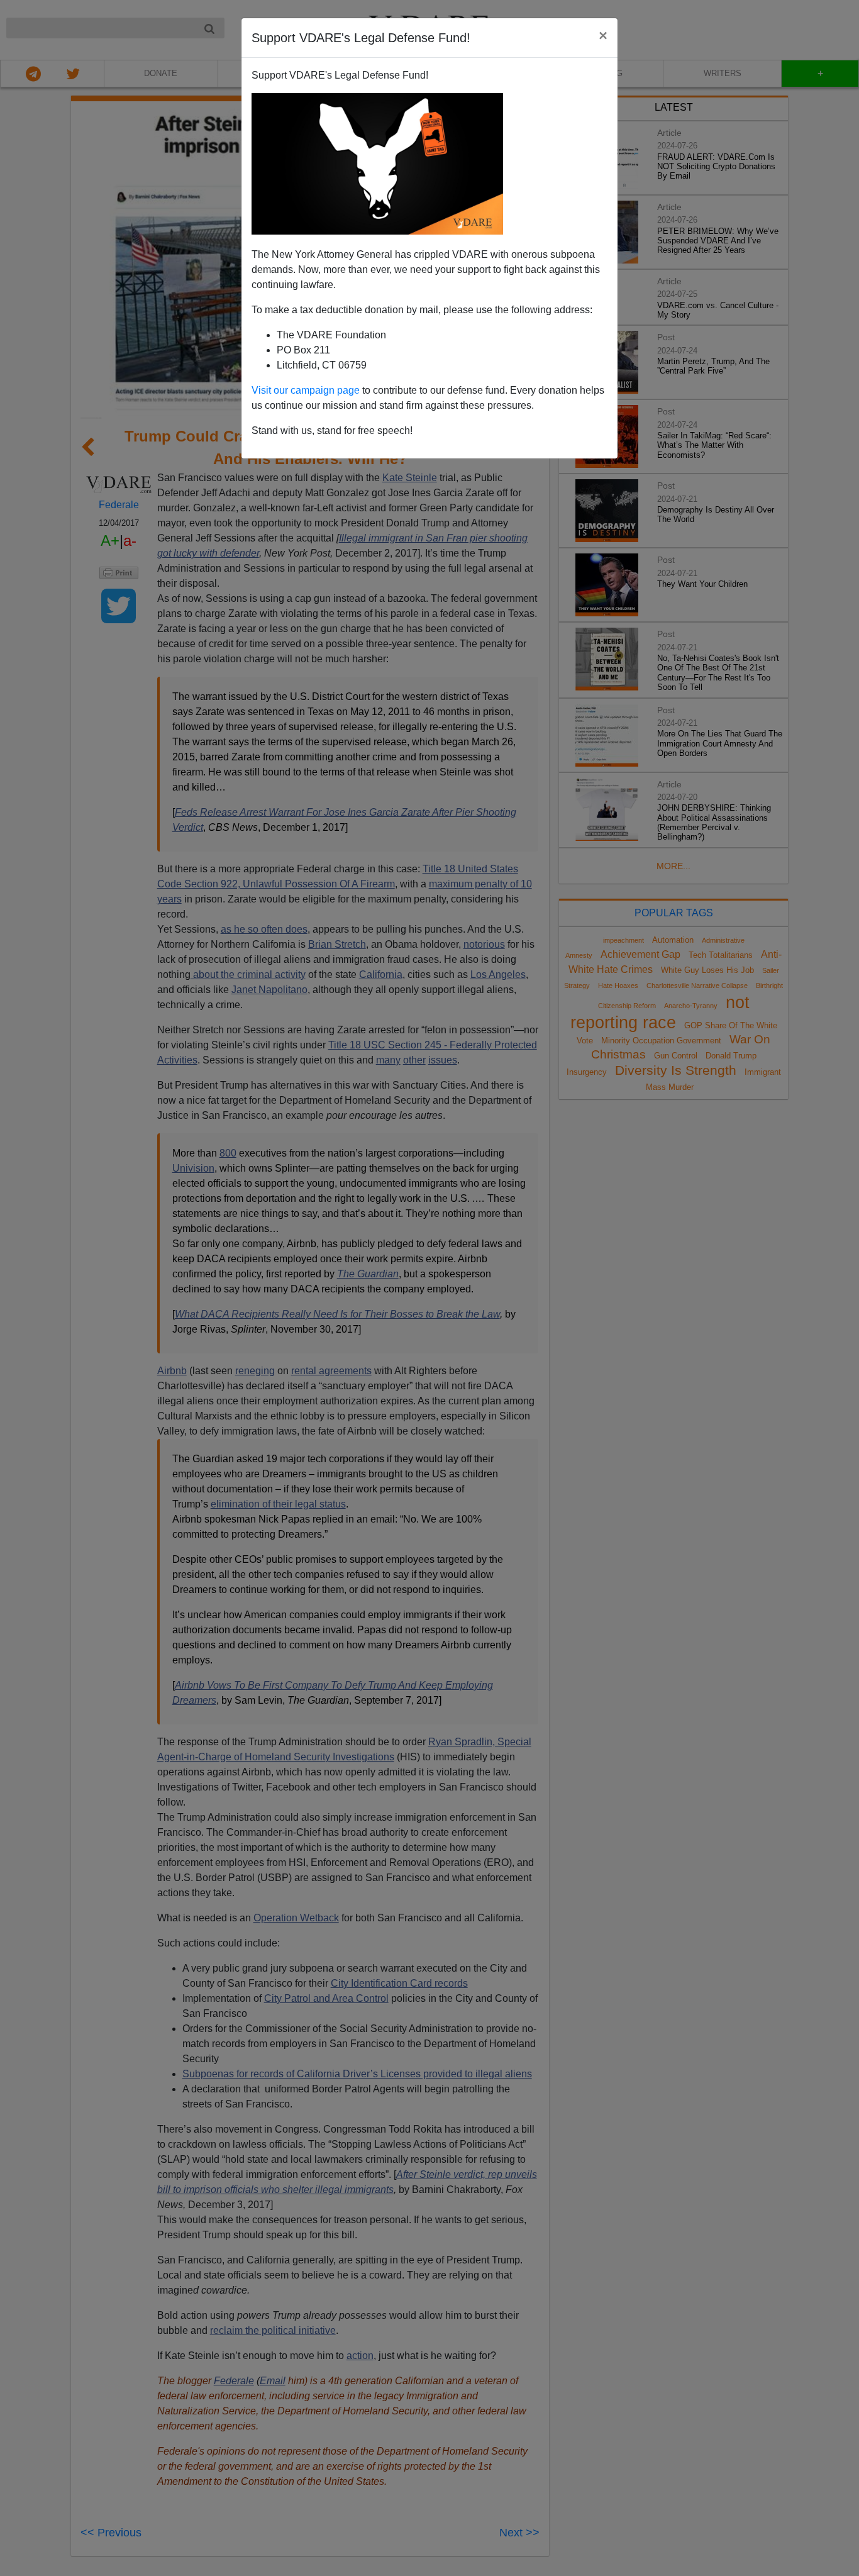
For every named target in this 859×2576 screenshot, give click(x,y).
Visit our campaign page (306, 390)
